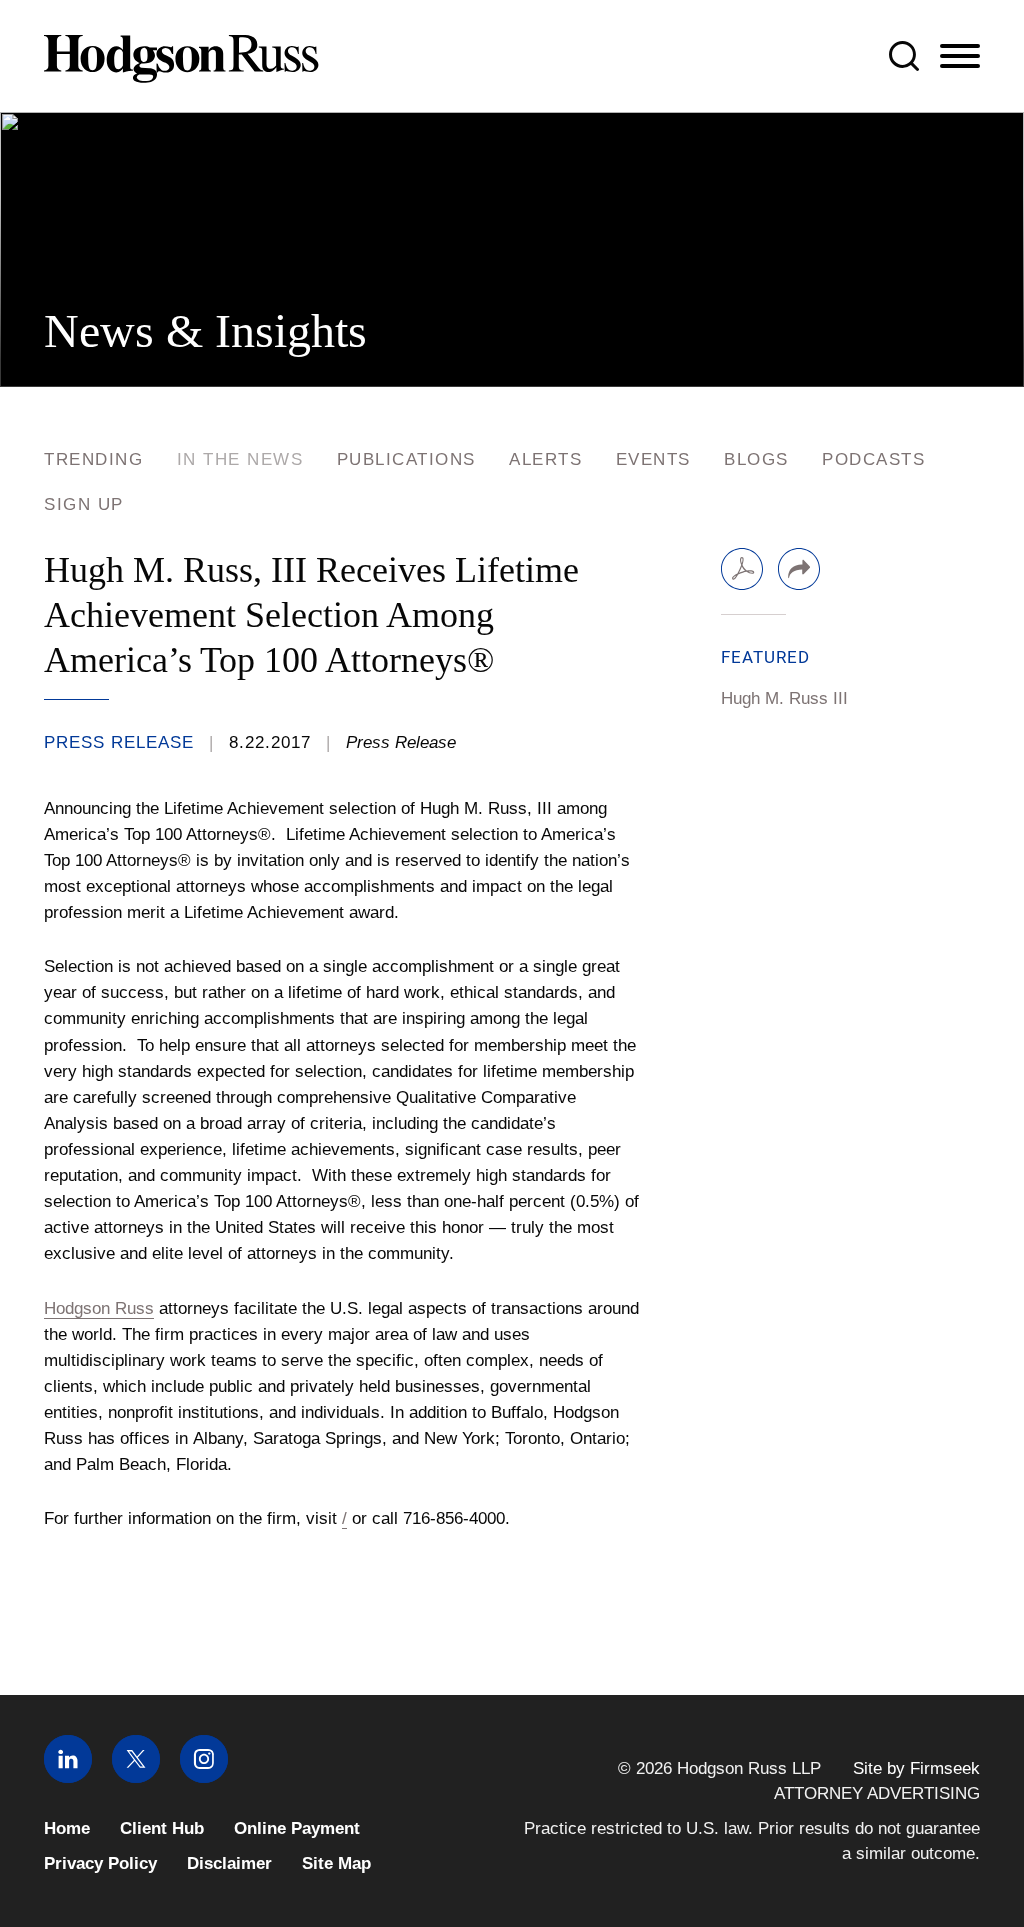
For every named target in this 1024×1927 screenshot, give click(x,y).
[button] (799, 569)
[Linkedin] (68, 1777)
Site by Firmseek (916, 1768)
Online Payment (297, 1828)
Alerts (545, 459)
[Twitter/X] (136, 1777)
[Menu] (960, 57)
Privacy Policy (100, 1863)
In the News (240, 459)
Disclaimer (229, 1863)
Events (653, 459)
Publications (406, 459)
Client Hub (162, 1828)
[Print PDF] (742, 569)
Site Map (336, 1863)
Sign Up (84, 504)
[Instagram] (204, 1777)
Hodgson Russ (99, 1308)
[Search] (904, 56)
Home (67, 1828)
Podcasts (873, 459)
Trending (93, 459)
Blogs (756, 459)
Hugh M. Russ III (784, 698)
